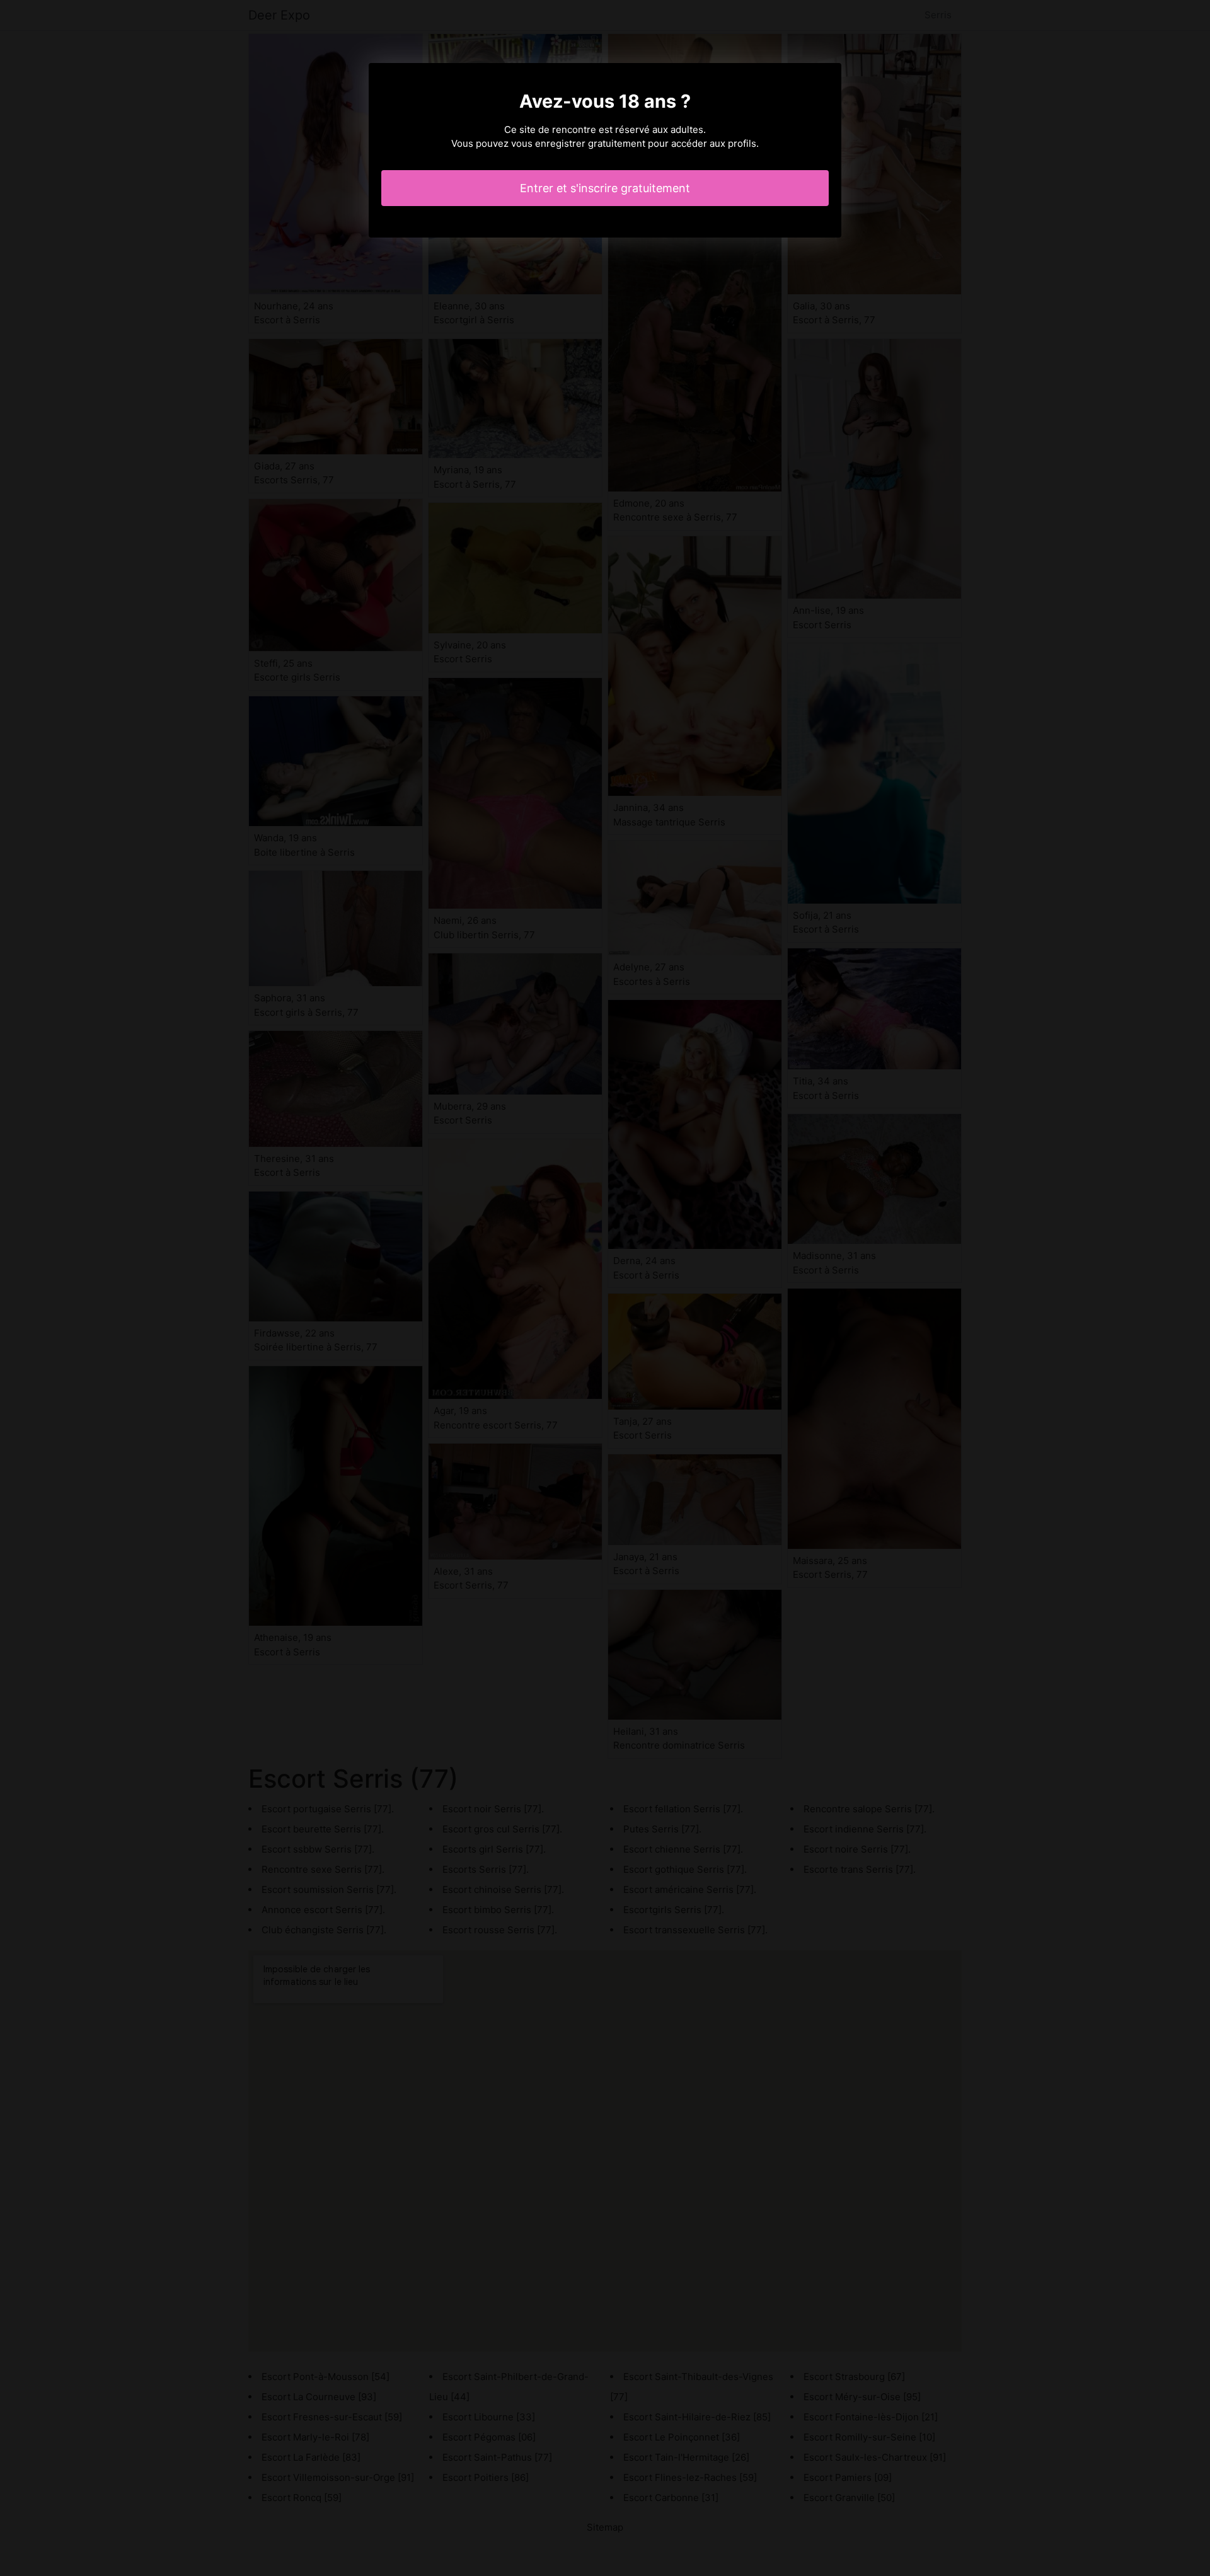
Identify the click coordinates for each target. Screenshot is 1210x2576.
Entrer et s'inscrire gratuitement (605, 188)
